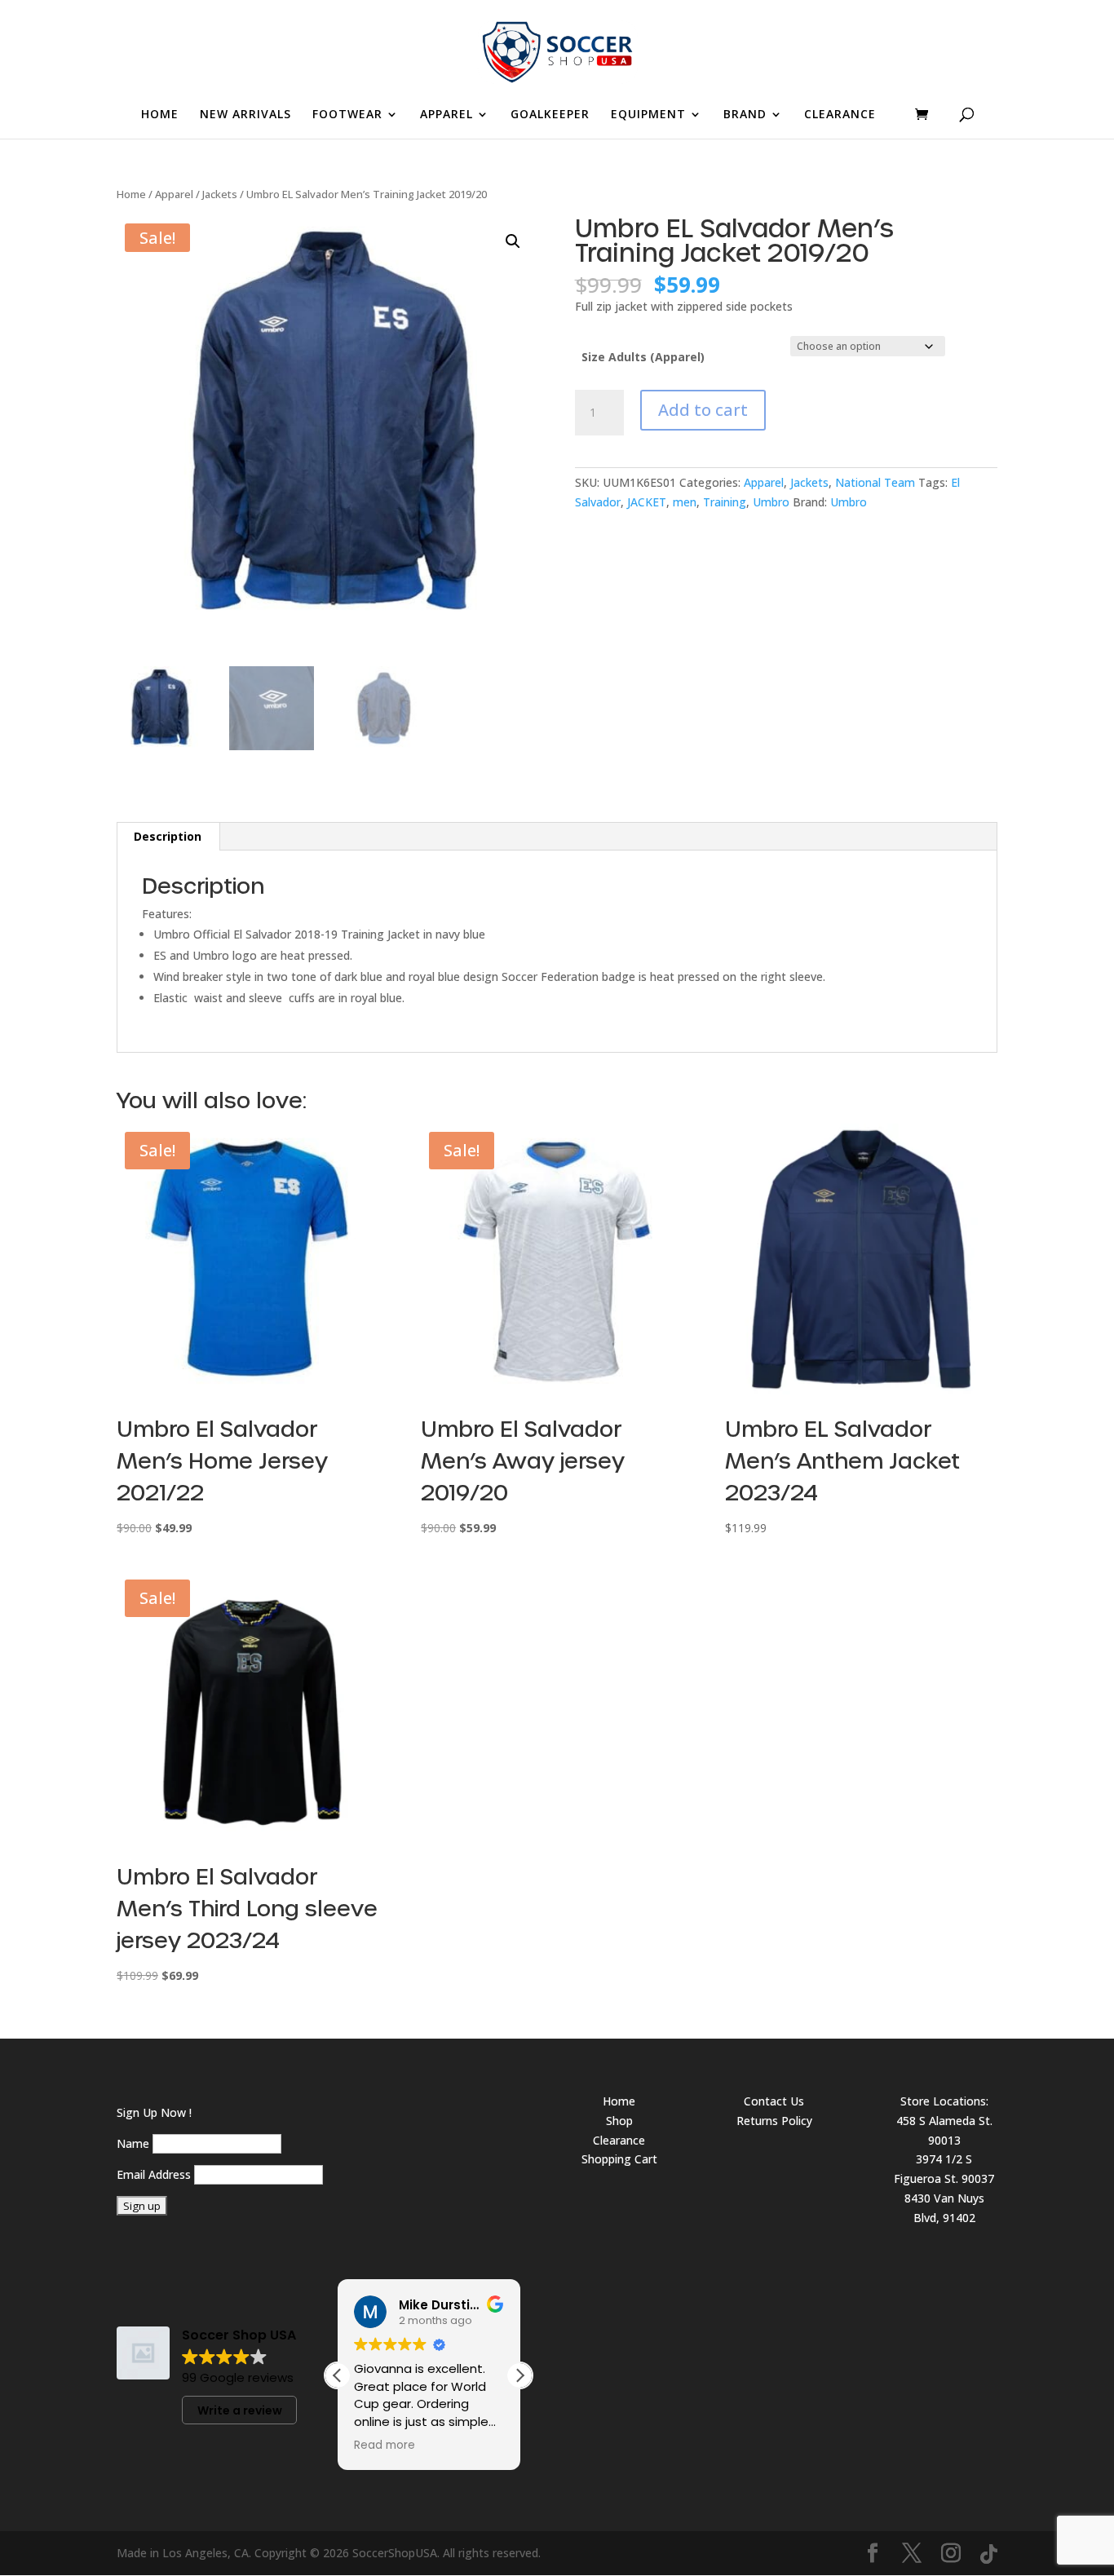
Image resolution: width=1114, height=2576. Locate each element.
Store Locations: (944, 2101)
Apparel (174, 194)
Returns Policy (774, 2121)
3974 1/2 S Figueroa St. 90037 (944, 2169)
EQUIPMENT (648, 115)
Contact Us (774, 2101)
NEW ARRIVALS (245, 115)
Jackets (220, 194)
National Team (875, 482)
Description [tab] (168, 836)
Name (133, 2143)
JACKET (647, 502)
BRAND (745, 115)
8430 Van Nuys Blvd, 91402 (944, 2208)
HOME (160, 115)
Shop (619, 2121)
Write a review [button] (240, 2410)
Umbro (771, 502)
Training (725, 502)
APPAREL (446, 115)
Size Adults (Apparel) (643, 357)
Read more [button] (378, 2446)
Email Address (154, 2174)
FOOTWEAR (347, 115)
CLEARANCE (840, 115)
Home (131, 194)
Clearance (619, 2140)
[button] (513, 241)
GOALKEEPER (550, 115)
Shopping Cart (619, 2159)
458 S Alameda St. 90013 (944, 2130)
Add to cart (703, 410)
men (685, 502)
